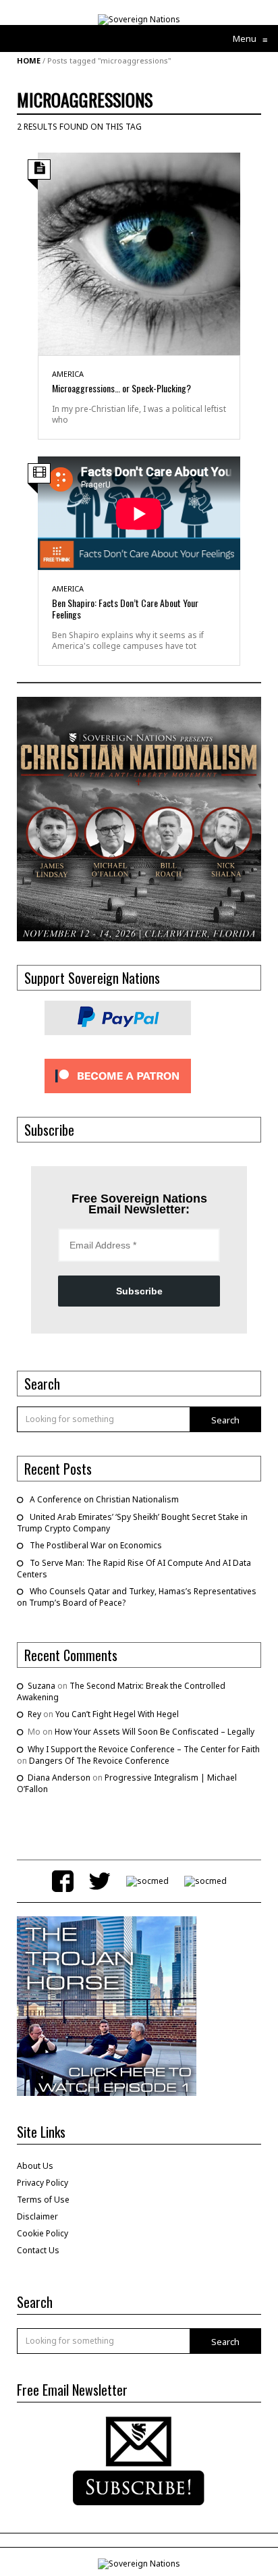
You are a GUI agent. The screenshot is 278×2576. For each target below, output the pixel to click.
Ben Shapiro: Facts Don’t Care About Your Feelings (125, 608)
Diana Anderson (59, 1778)
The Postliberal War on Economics (96, 1545)
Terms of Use (43, 2200)
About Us (35, 2166)
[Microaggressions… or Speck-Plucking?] (139, 253)
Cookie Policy (43, 2233)
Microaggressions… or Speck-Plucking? (121, 388)
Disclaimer (37, 2216)
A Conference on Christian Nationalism (104, 1499)
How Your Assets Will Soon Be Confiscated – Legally (155, 1732)
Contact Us (38, 2250)
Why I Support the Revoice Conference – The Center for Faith (144, 1749)
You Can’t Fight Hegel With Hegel (117, 1714)
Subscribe (139, 1291)
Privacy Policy (43, 2183)
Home (29, 60)
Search (225, 1420)
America (68, 374)
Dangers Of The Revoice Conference (99, 1761)
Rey (34, 1714)
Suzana (41, 1686)
